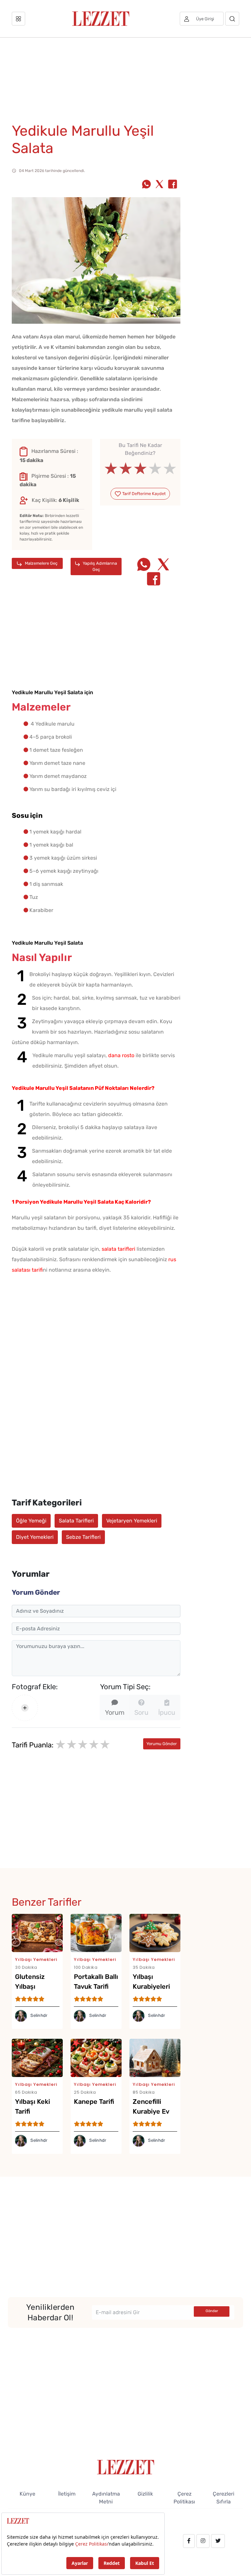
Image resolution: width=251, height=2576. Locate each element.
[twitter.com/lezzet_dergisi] (218, 2541)
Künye (27, 2494)
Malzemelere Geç (41, 563)
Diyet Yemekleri (35, 1537)
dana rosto (121, 1055)
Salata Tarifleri (76, 1521)
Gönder (212, 2311)
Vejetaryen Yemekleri (132, 1521)
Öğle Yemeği (31, 1521)
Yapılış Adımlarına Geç (99, 566)
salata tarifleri (118, 1249)
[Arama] (232, 19)
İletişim (67, 2494)
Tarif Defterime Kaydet (143, 494)
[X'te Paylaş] (159, 185)
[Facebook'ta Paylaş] (173, 185)
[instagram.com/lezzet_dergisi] (203, 2541)
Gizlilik (145, 2494)
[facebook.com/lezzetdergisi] (189, 2541)
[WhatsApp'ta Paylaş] (146, 185)
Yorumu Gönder (162, 1744)
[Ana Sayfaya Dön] (126, 2467)
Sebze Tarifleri (83, 1537)
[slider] (140, 469)
